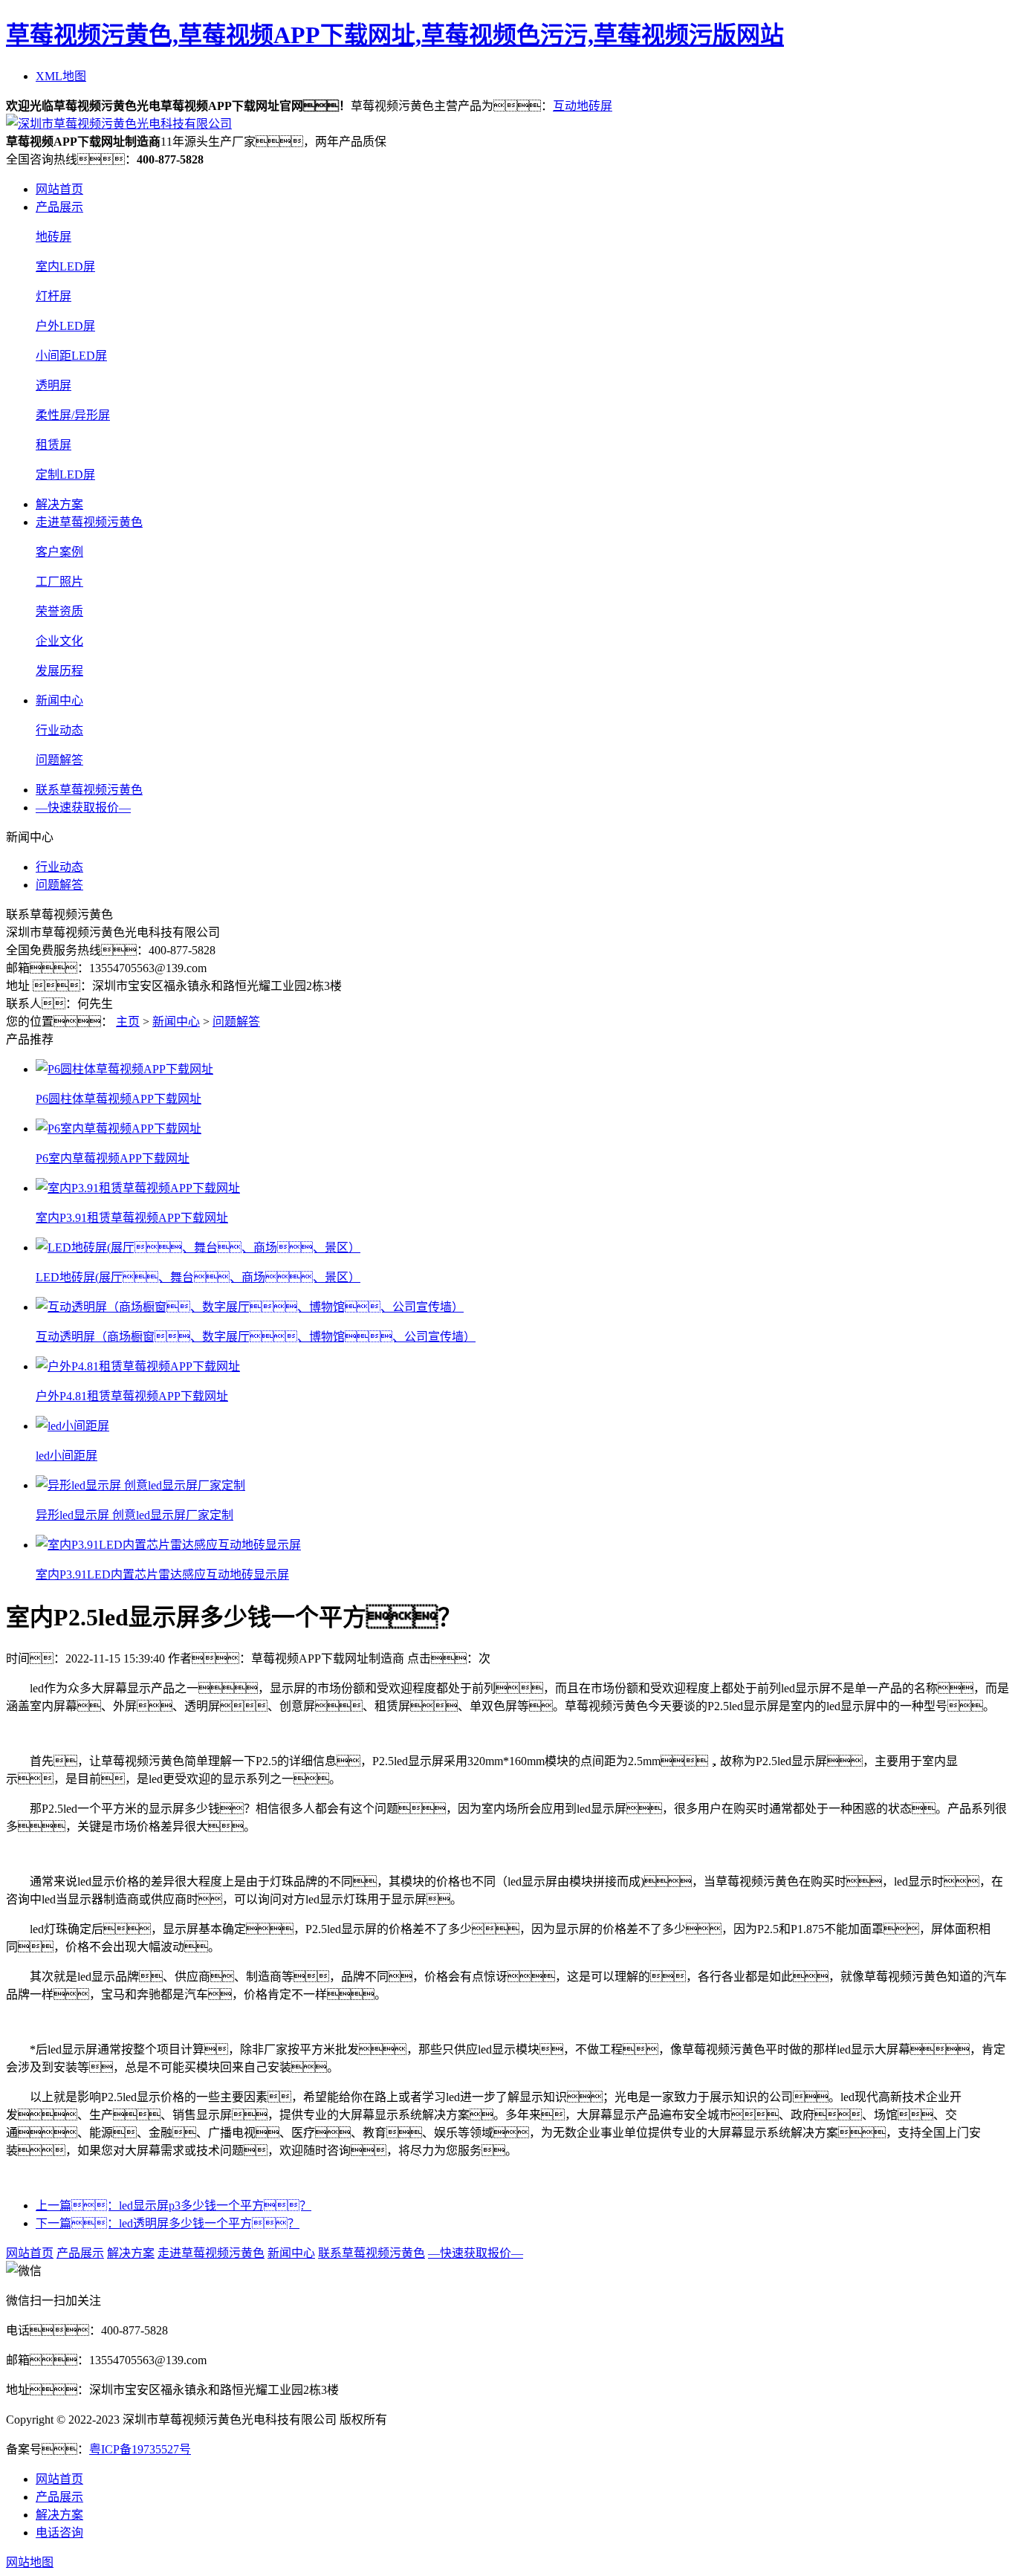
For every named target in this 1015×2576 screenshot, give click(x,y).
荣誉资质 (59, 611)
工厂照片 (59, 582)
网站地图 (30, 2562)
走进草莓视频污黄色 (89, 522)
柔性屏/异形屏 (73, 415)
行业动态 (59, 730)
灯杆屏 (53, 296)
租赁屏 (53, 445)
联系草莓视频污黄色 (89, 790)
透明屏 (53, 385)
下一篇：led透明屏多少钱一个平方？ (168, 2223)
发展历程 (59, 671)
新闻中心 (59, 700)
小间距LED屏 (71, 356)
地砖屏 (53, 237)
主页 (128, 1022)
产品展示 (59, 207)
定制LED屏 (65, 475)
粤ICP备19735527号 (140, 2449)
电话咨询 (59, 2533)
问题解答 (59, 760)
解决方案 (59, 504)
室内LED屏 (65, 266)
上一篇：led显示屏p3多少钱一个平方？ (174, 2206)
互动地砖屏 (583, 106)
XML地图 (61, 76)
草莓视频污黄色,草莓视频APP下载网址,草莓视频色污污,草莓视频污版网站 (395, 35)
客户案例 (59, 552)
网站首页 (59, 189)
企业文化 (59, 641)
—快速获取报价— (83, 808)
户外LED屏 (65, 326)
